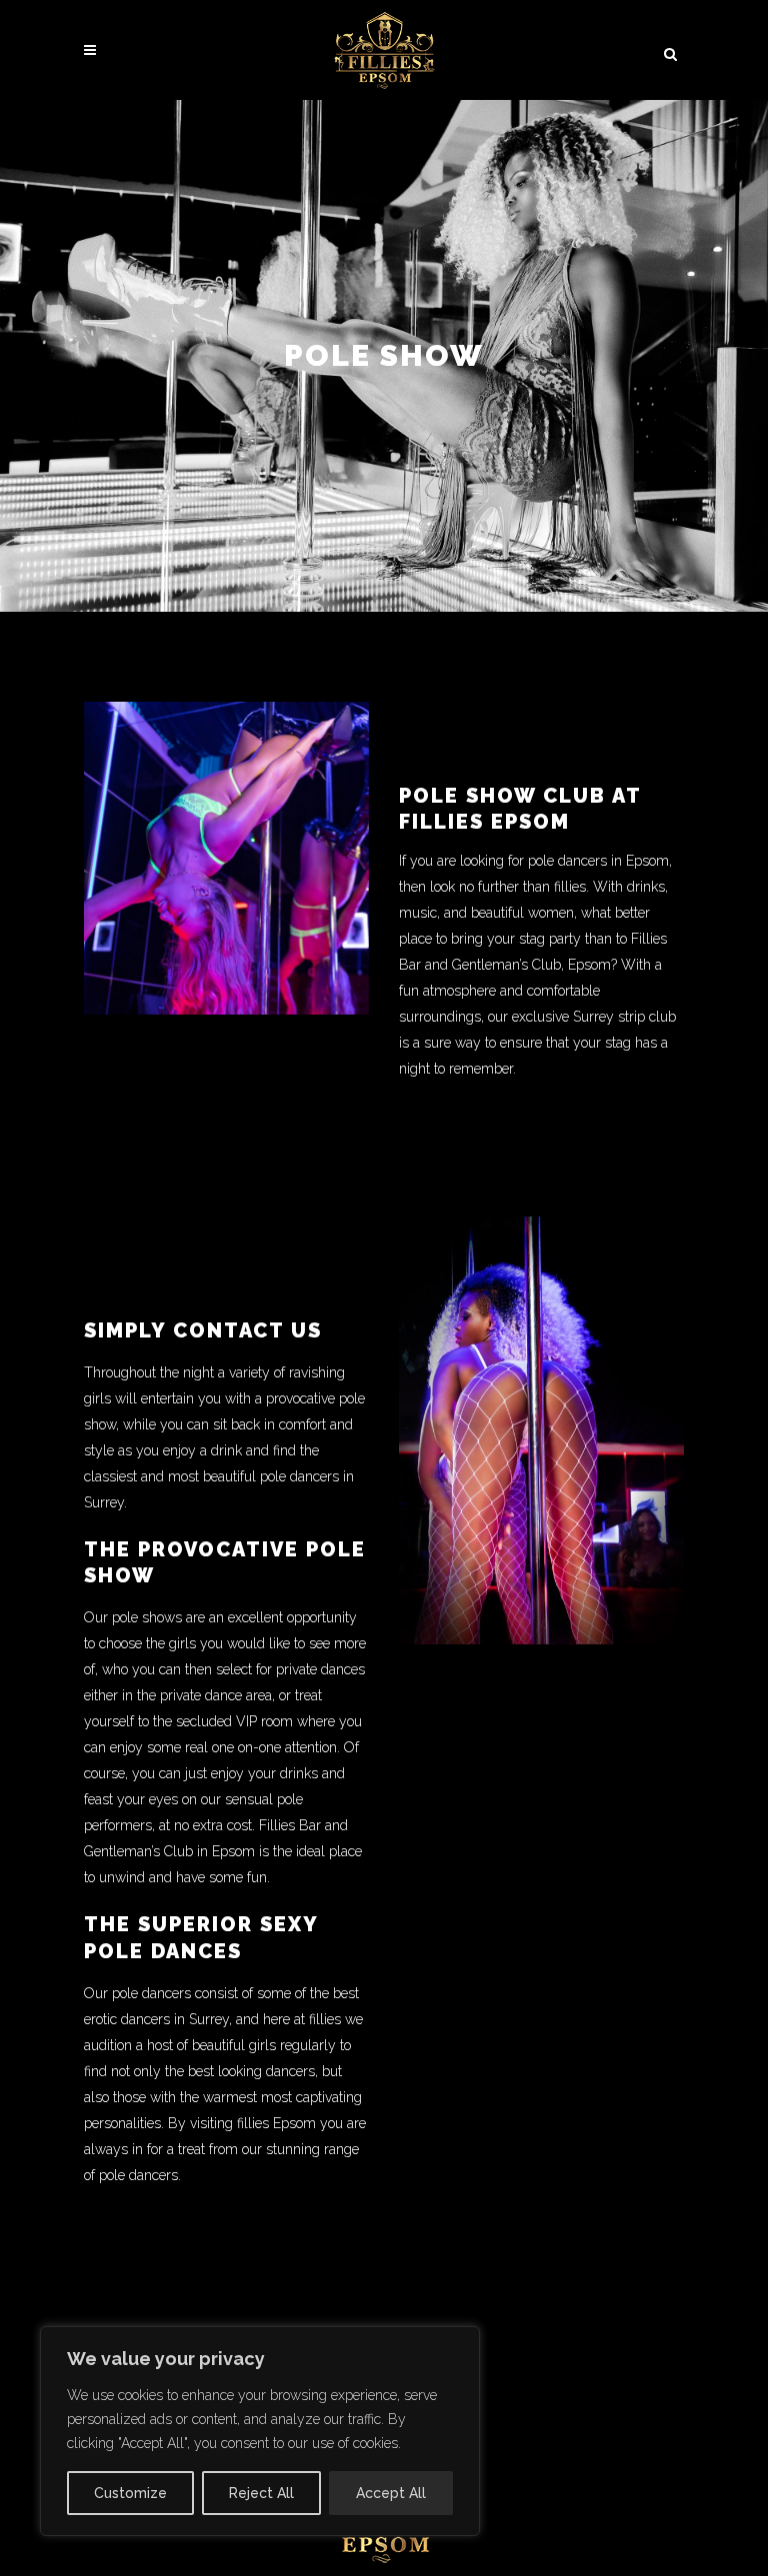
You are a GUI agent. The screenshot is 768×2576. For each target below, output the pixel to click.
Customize (130, 2493)
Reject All (261, 2493)
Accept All (391, 2493)
